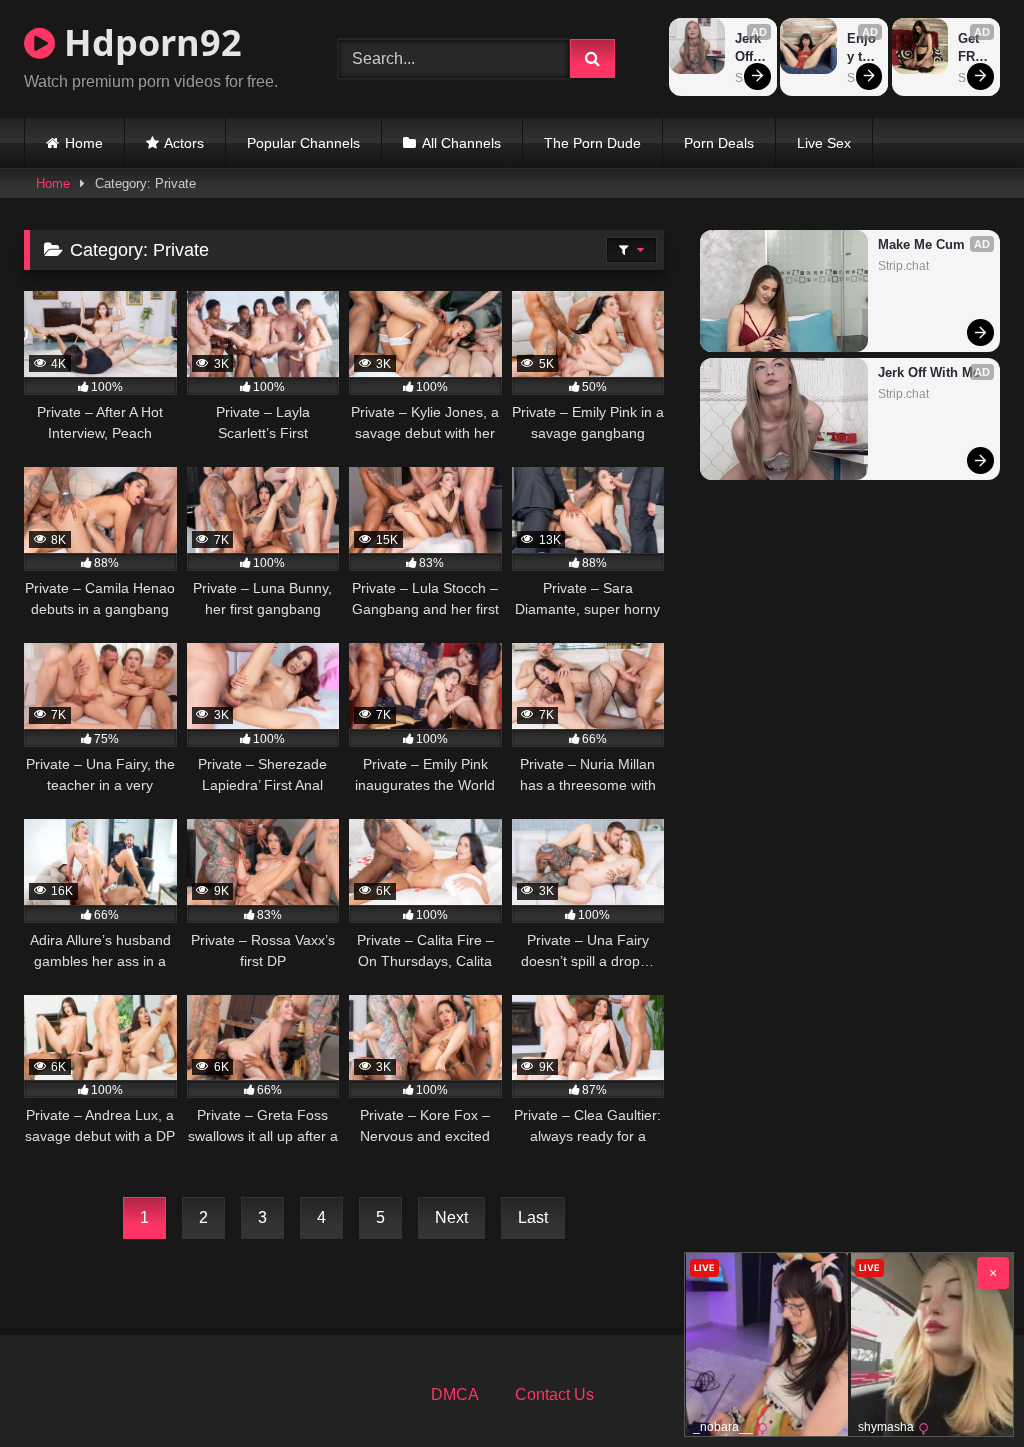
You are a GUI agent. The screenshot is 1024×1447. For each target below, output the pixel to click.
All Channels (461, 143)
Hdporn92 (148, 42)
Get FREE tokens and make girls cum (974, 48)
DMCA (455, 1394)
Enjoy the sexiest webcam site (863, 48)
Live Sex (824, 143)
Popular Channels (303, 143)
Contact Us (554, 1394)
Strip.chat (903, 266)
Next (451, 1217)
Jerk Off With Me (751, 48)
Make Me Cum (921, 244)
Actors (184, 143)
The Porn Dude (592, 143)
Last (533, 1217)
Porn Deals (719, 143)
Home (84, 143)
